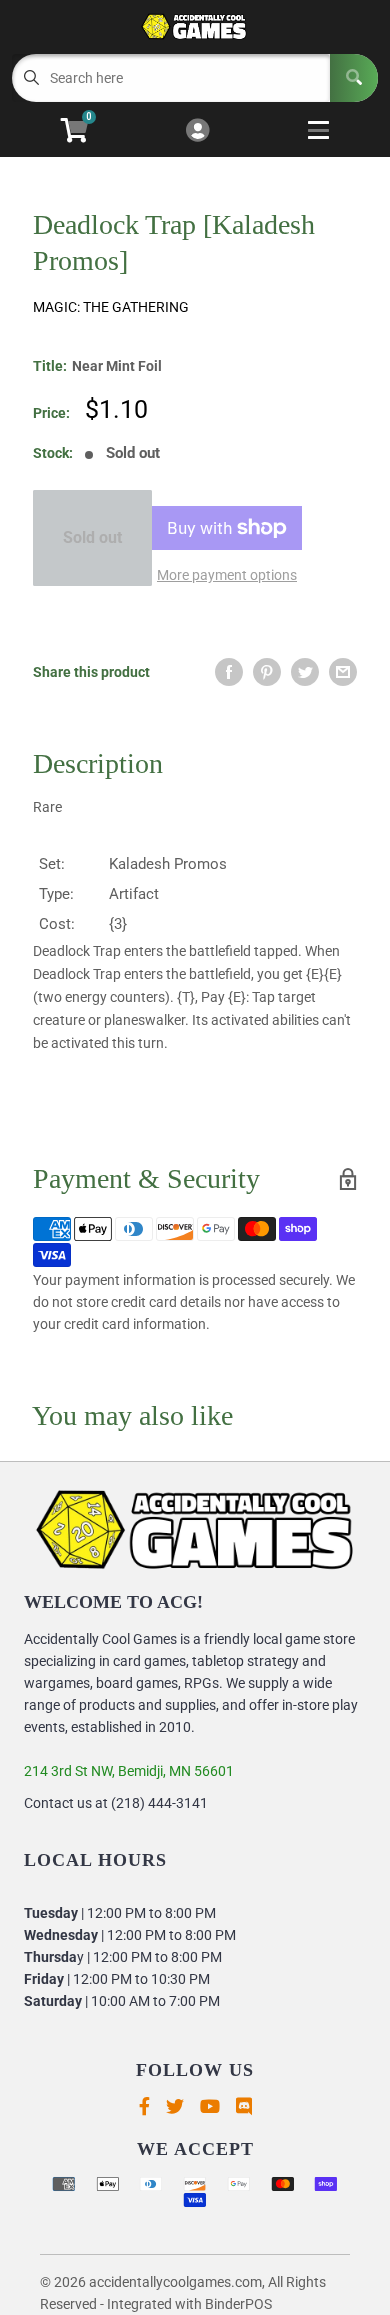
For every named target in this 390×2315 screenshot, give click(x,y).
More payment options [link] (227, 575)
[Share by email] (343, 672)
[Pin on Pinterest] (267, 672)
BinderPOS (238, 2304)
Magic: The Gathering (111, 307)
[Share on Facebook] (229, 672)
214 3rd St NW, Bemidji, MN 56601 (129, 1771)
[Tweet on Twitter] (305, 672)
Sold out (92, 537)
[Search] (354, 78)
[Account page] (197, 131)
